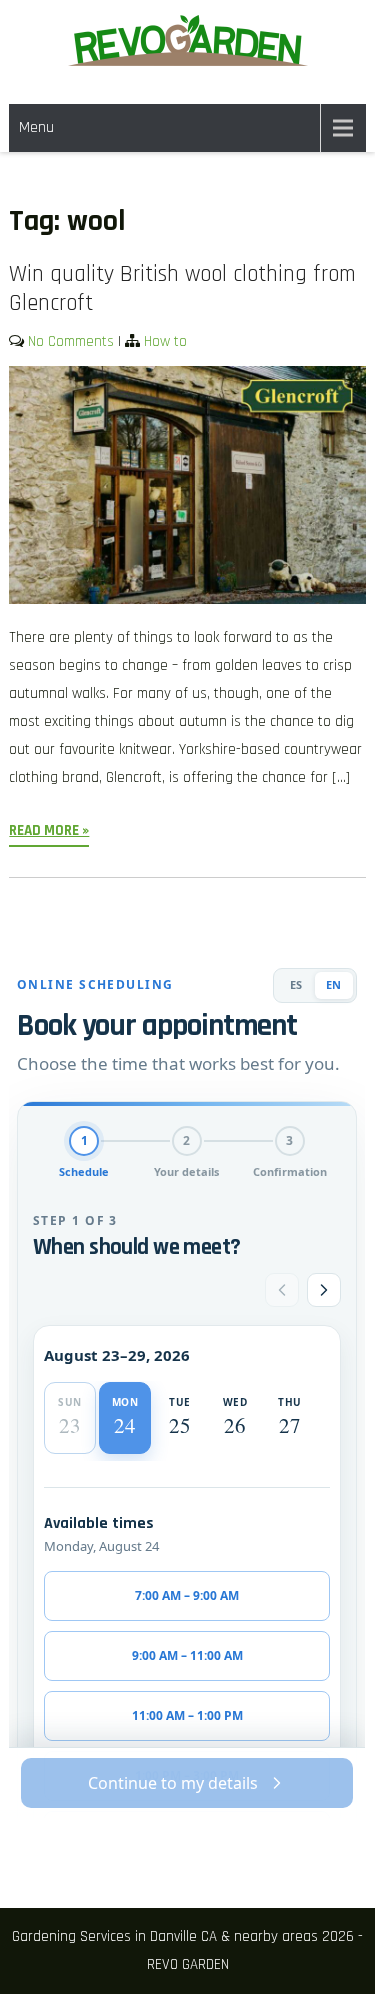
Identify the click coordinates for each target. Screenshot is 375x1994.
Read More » (49, 830)
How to (165, 341)
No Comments (71, 341)
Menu (36, 127)
